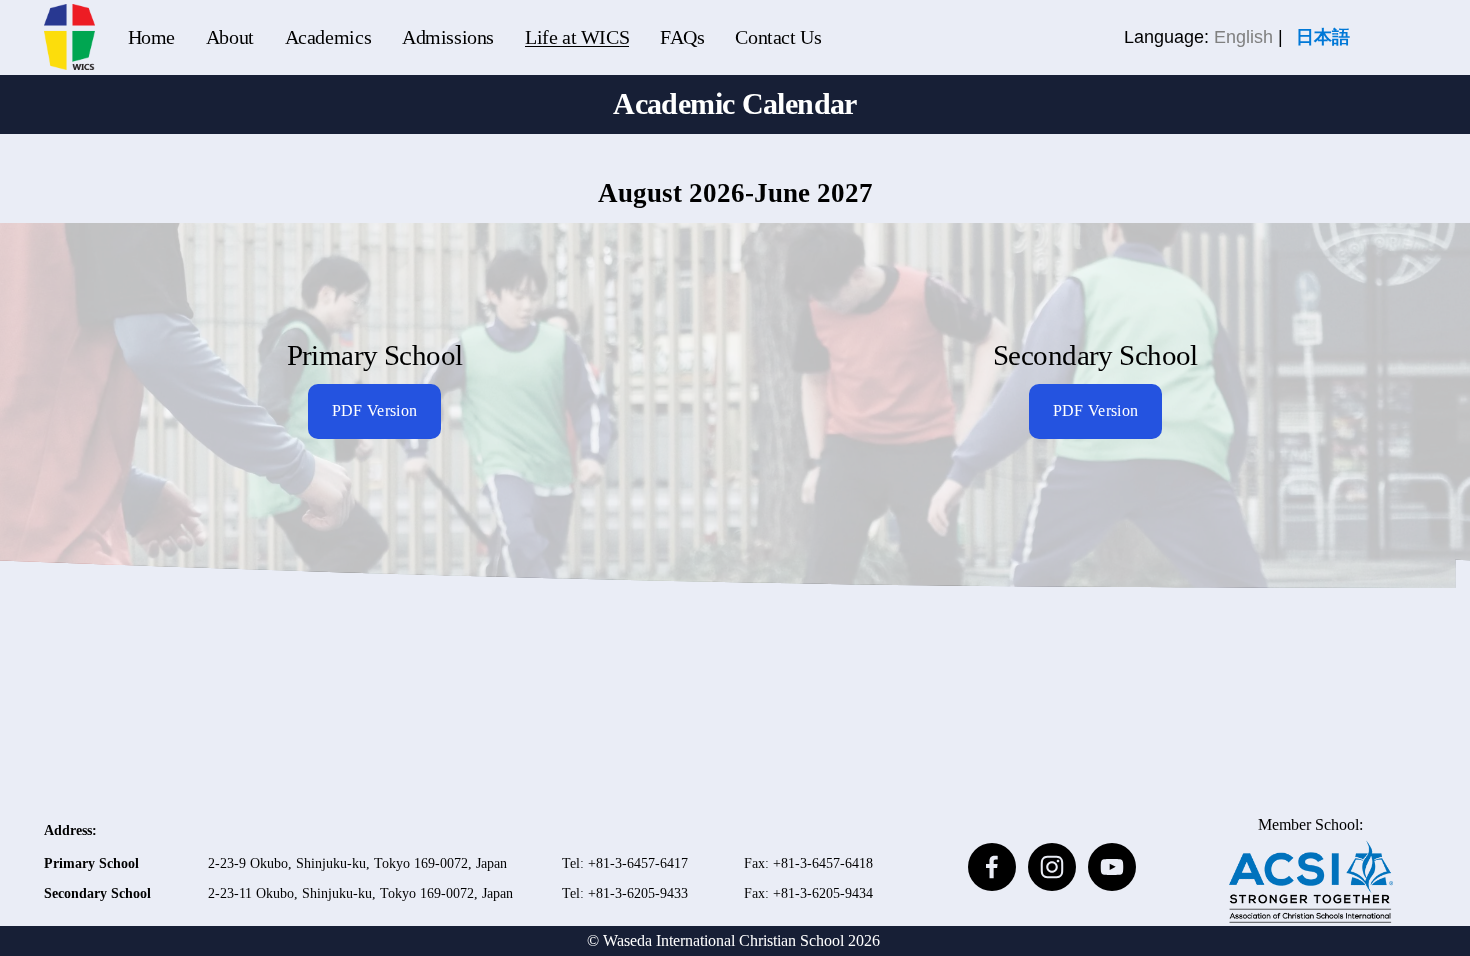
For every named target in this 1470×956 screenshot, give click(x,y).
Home (151, 37)
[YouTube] (1112, 867)
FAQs (682, 37)
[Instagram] (1052, 867)
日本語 (1323, 37)
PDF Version (375, 411)
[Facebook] (992, 867)
